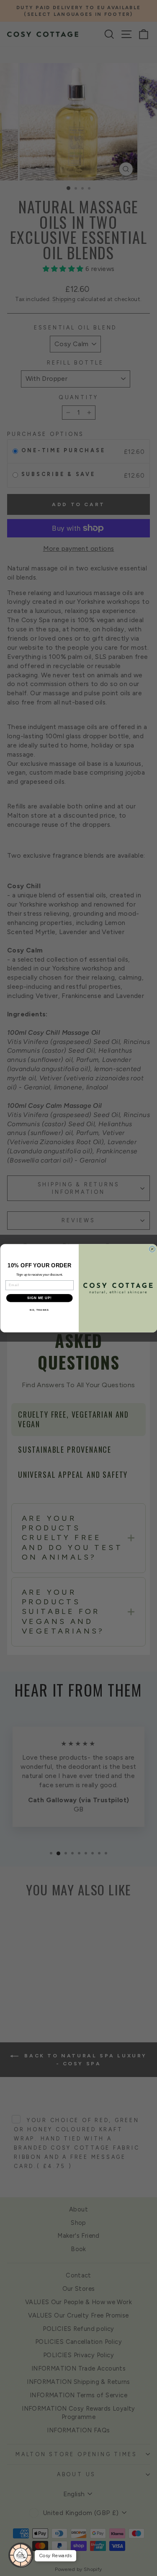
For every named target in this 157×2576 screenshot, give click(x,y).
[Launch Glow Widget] (21, 2555)
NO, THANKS (39, 1310)
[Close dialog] (152, 1249)
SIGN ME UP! (39, 1298)
